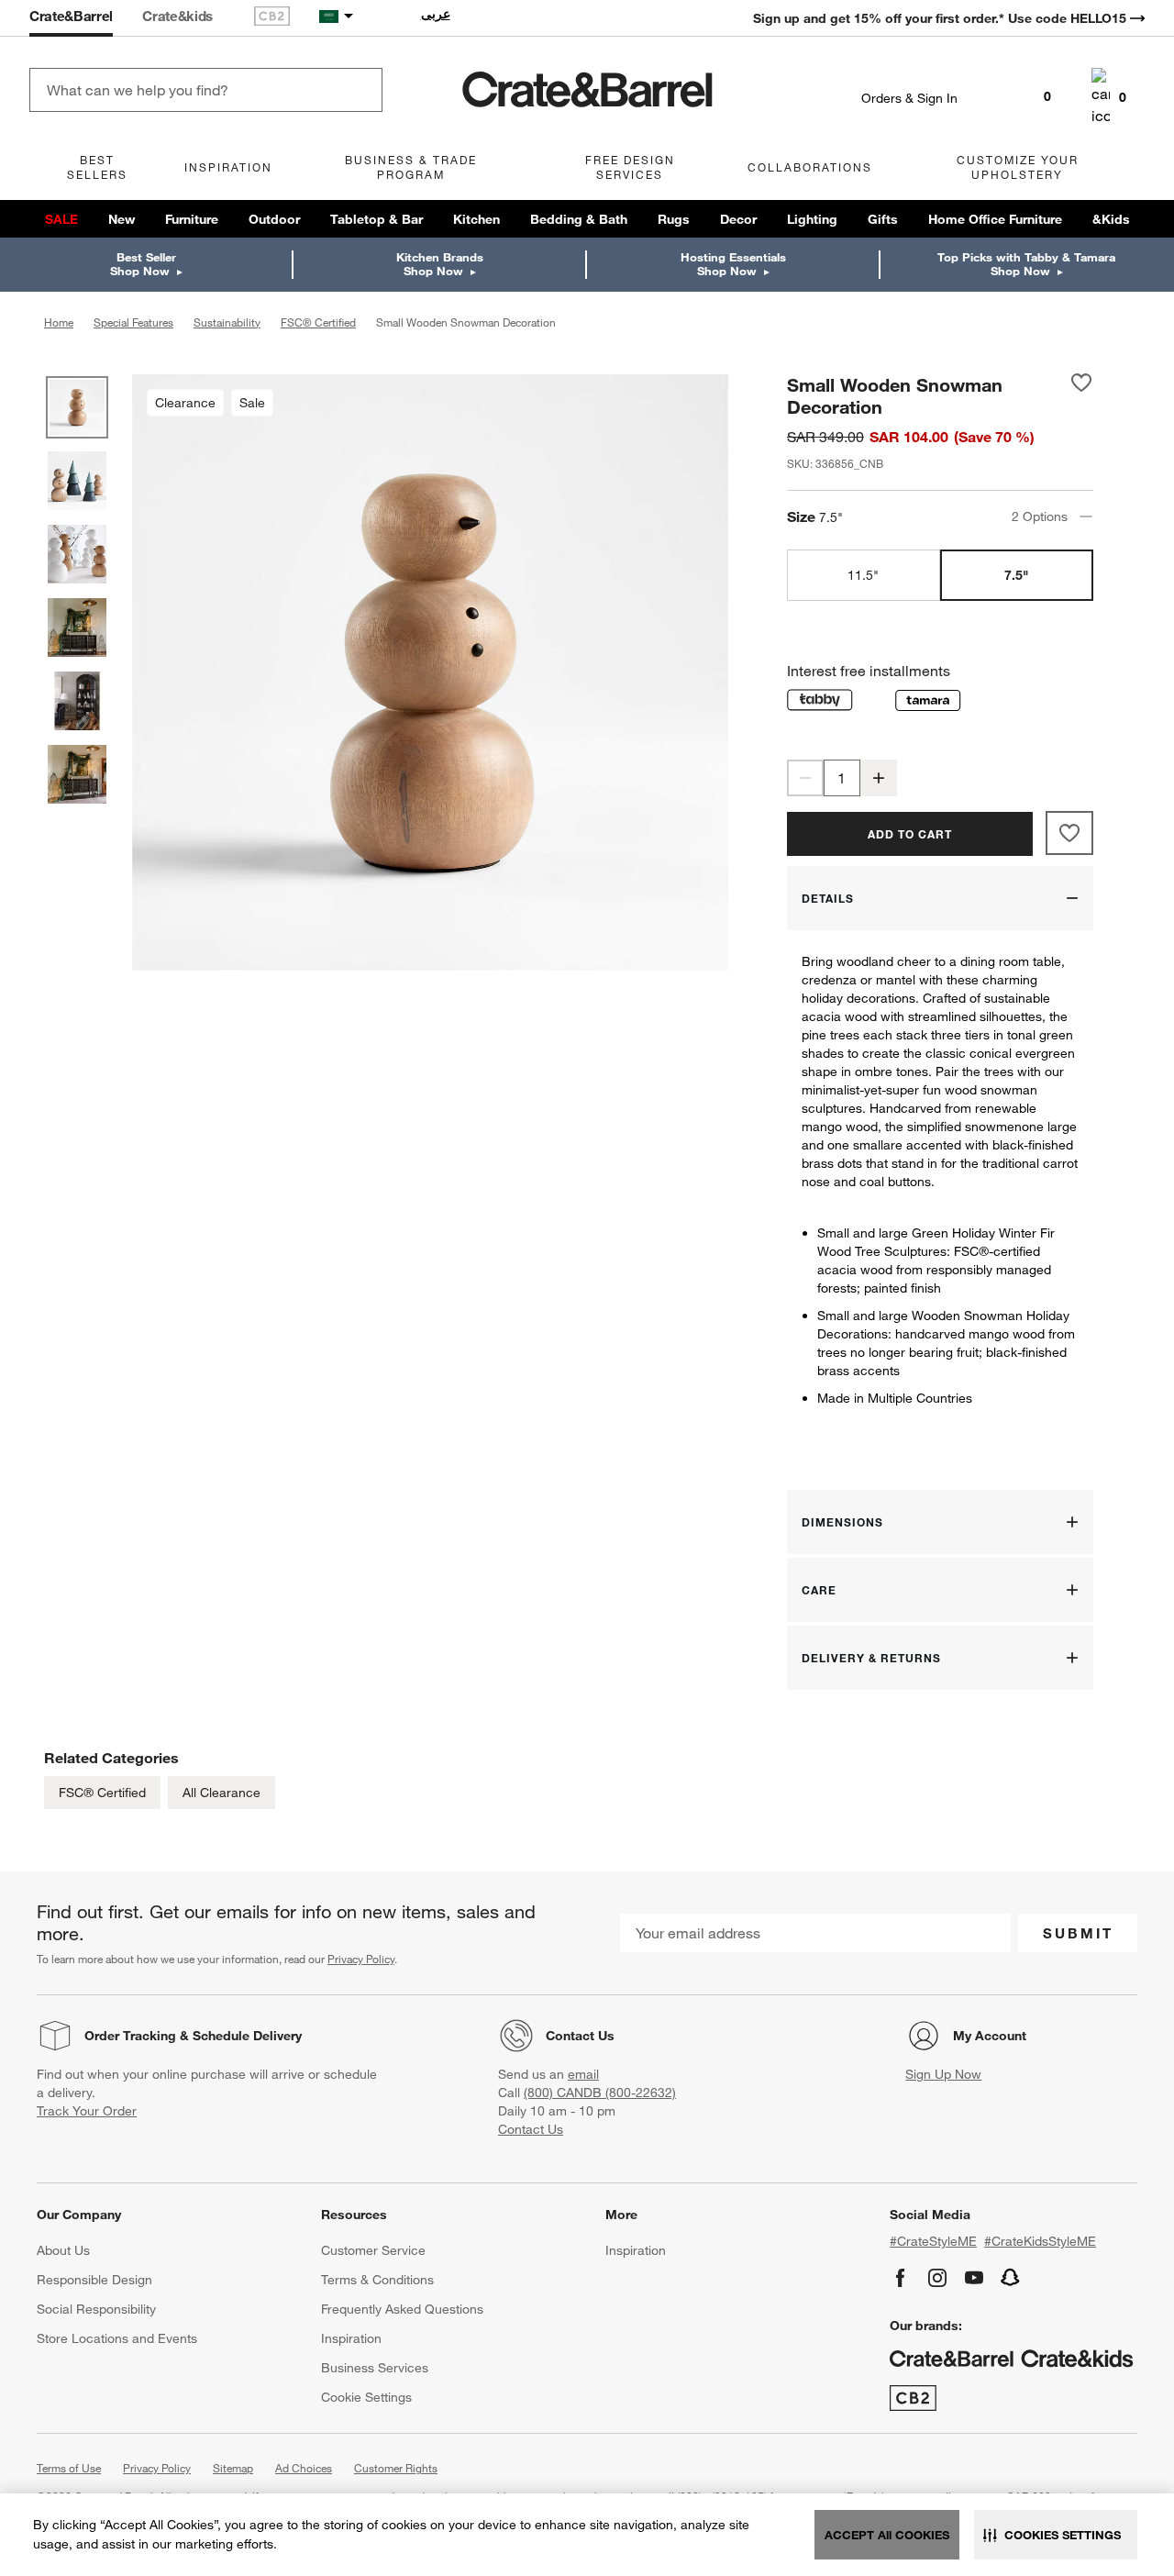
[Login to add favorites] (1081, 395)
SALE (61, 219)
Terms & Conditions (377, 2280)
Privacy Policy (361, 1959)
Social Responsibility (96, 2309)
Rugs (674, 219)
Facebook (901, 2278)
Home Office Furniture (995, 219)
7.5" (1016, 575)
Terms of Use (69, 2468)
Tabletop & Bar (377, 219)
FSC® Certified (102, 1793)
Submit (1078, 1933)
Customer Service (373, 2250)
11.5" (863, 575)
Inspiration (351, 2338)
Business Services (375, 2368)
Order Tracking (130, 2036)
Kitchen (476, 219)
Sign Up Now (943, 2074)
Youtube (974, 2278)
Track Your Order (87, 2111)
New (122, 219)
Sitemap (233, 2468)
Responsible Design (94, 2280)
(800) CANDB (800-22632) (600, 2093)
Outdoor (274, 219)
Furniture (192, 219)
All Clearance (222, 1793)
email (583, 2074)
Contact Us (580, 2036)
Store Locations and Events (117, 2338)
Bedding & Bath (579, 219)
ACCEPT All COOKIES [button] (887, 2535)
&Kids (1111, 219)
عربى (436, 14)
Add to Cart (910, 834)
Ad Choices (304, 2468)
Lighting (812, 219)
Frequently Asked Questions (402, 2309)
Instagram (937, 2278)
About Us (63, 2250)
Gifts (883, 219)
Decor (738, 219)
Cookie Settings (366, 2397)
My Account (990, 2036)
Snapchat (1011, 2278)
